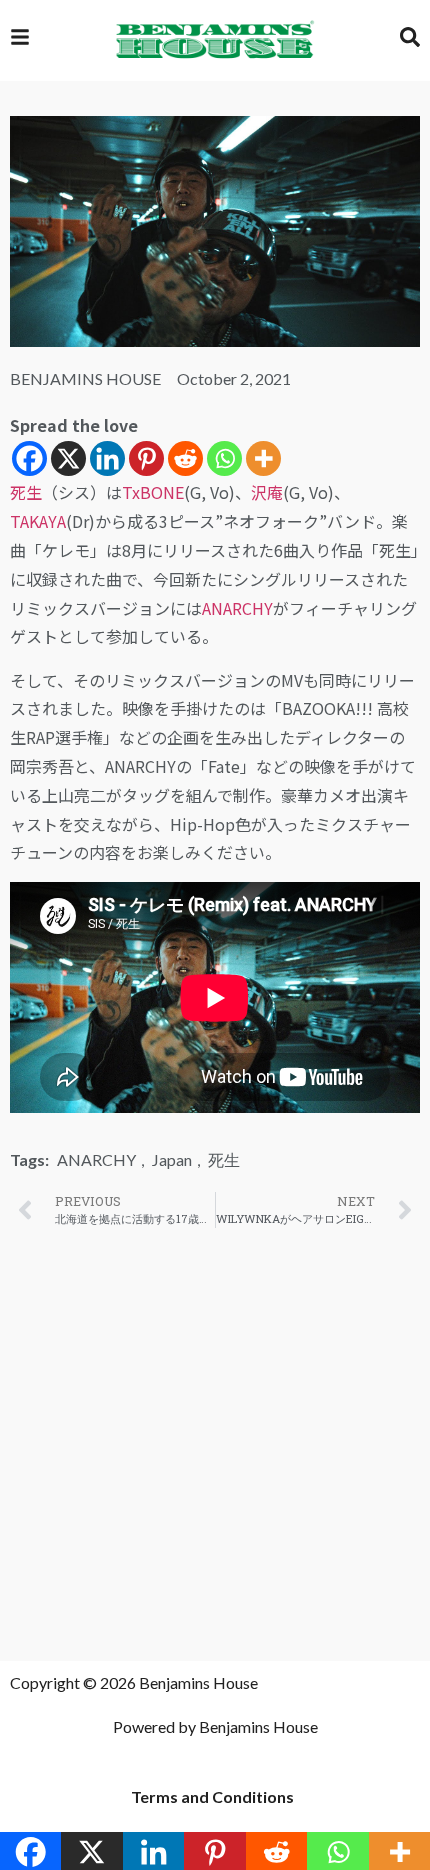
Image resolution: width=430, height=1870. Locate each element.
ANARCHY (237, 608)
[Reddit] (185, 458)
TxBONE (153, 492)
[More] (263, 458)
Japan (172, 1159)
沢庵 (267, 492)
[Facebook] (29, 458)
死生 (26, 492)
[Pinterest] (146, 458)
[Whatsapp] (224, 458)
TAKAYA (38, 521)
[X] (68, 458)
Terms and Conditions (212, 1796)
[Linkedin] (107, 458)
